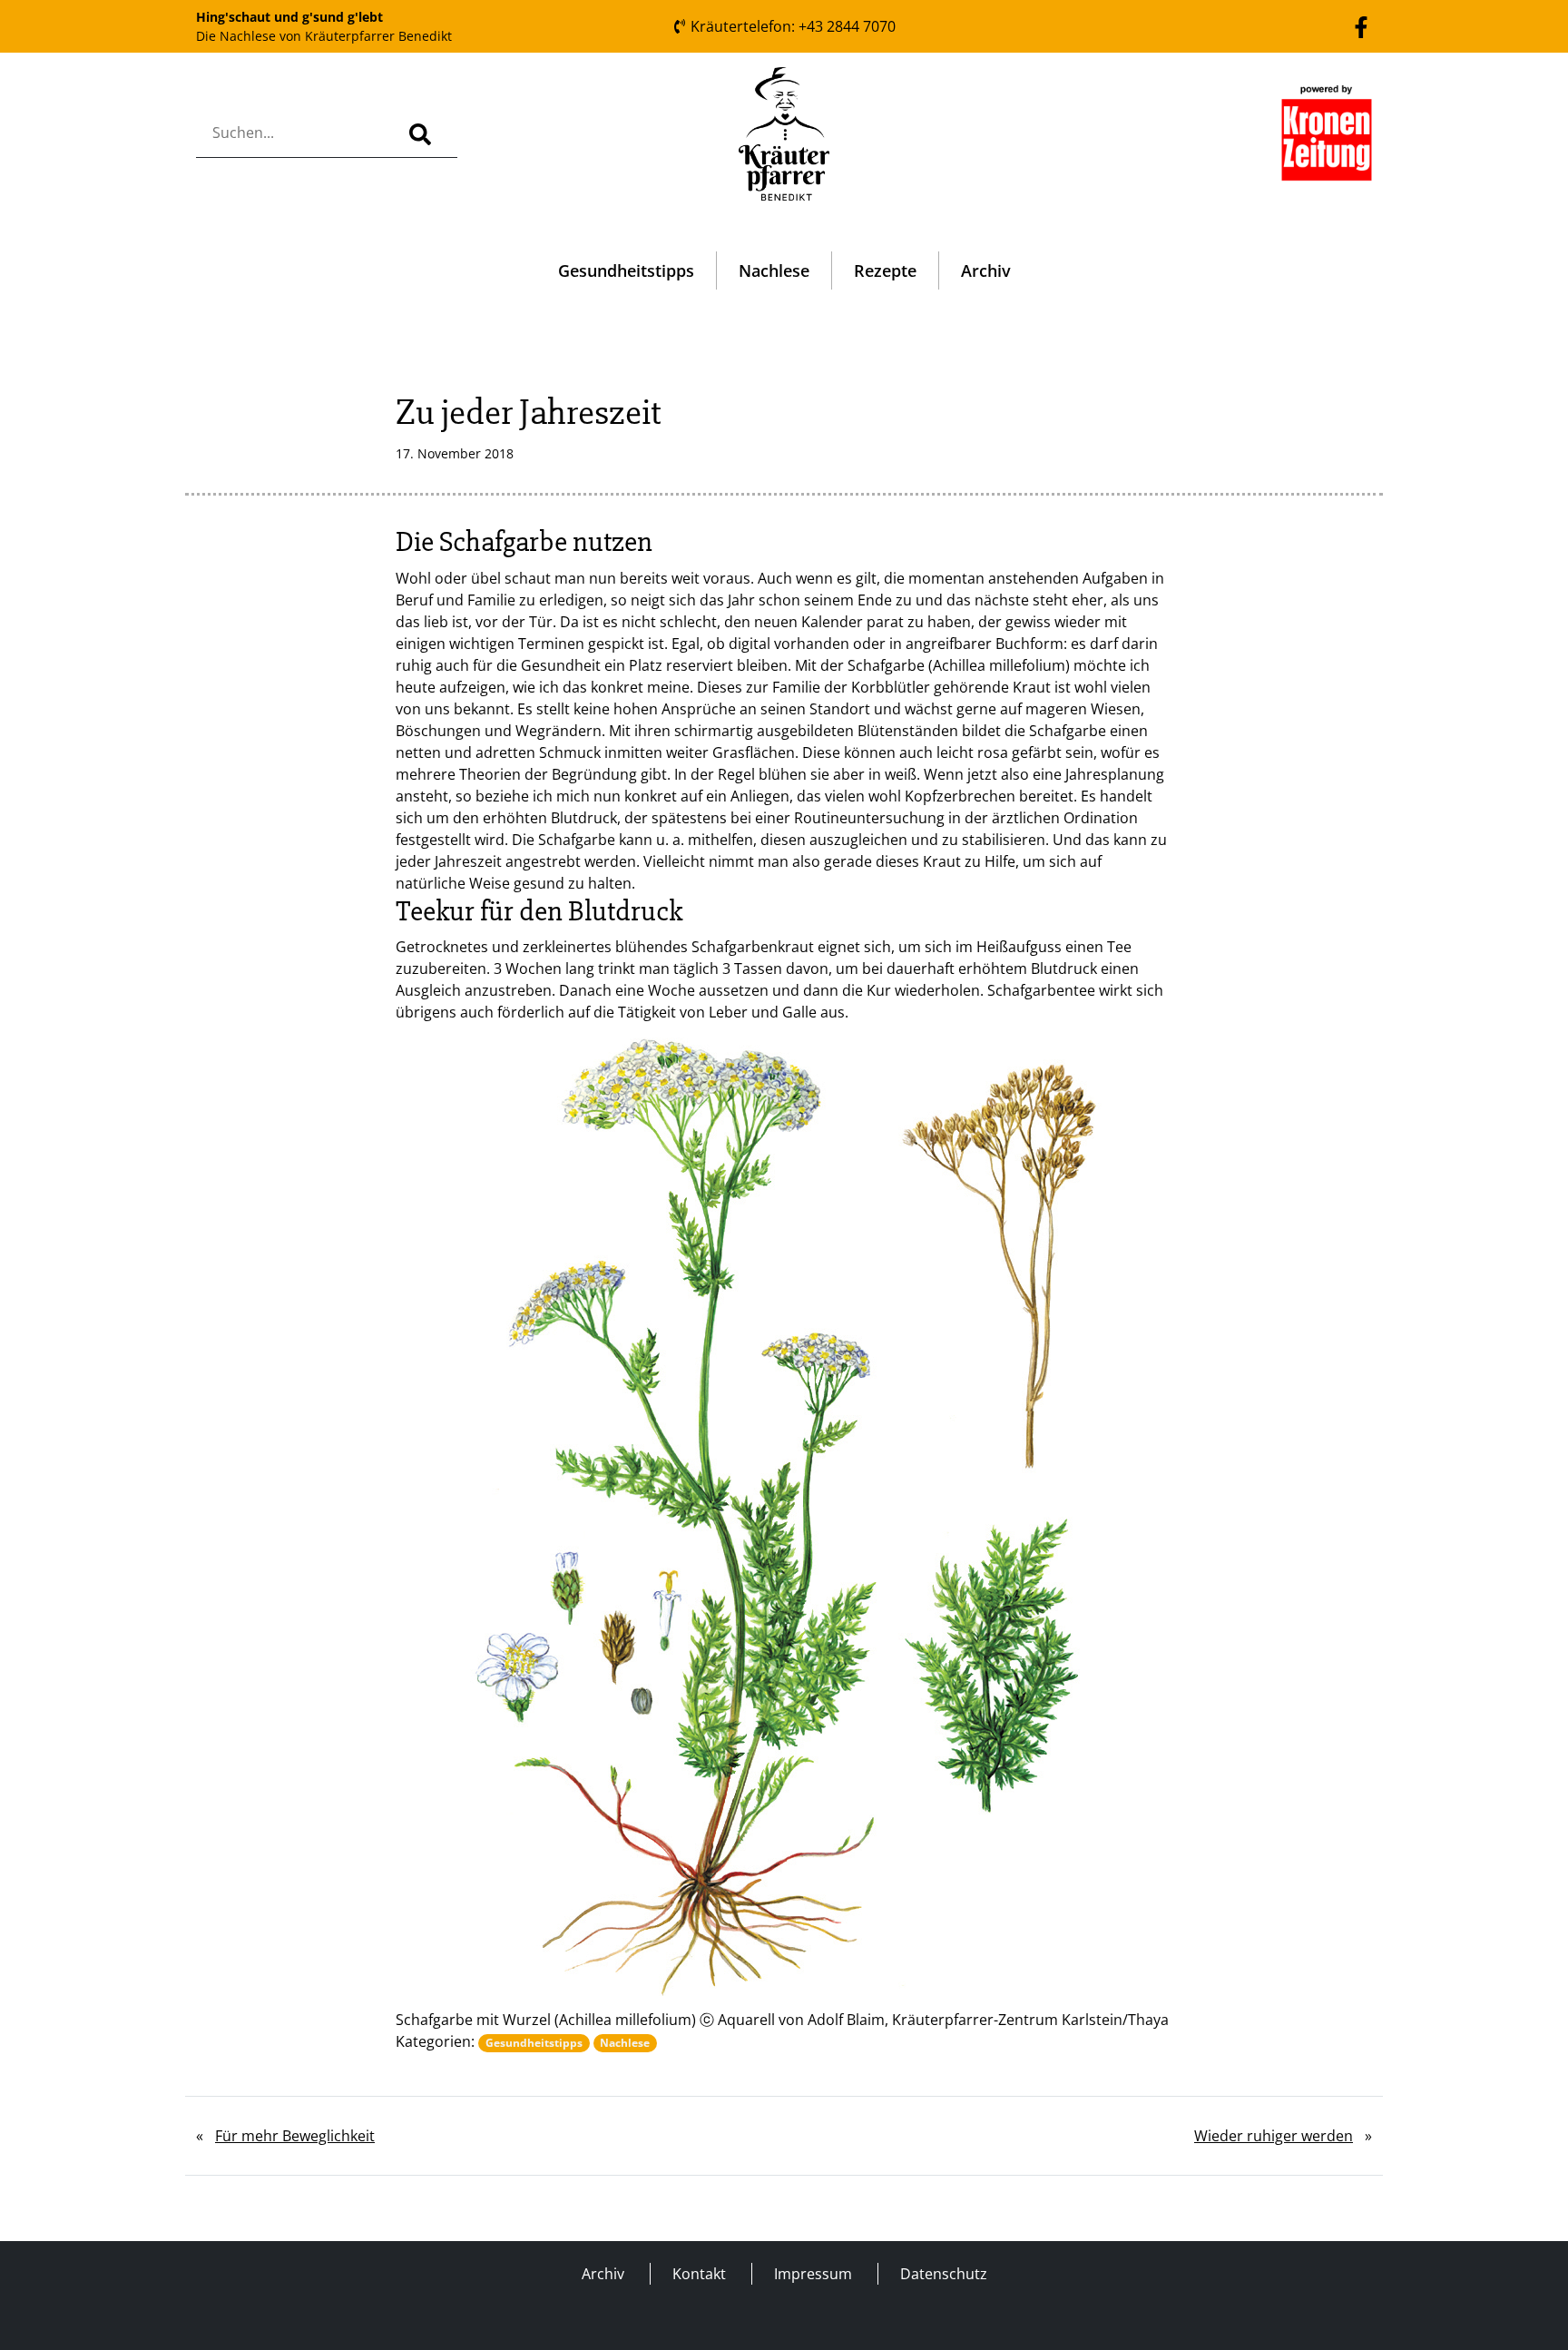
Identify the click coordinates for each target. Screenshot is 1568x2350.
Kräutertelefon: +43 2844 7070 (791, 26)
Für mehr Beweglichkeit (295, 2136)
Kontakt (699, 2274)
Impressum (813, 2274)
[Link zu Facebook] (1361, 25)
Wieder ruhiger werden (1274, 2136)
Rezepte (885, 270)
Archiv (986, 270)
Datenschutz (944, 2274)
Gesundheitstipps (626, 270)
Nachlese (774, 270)
